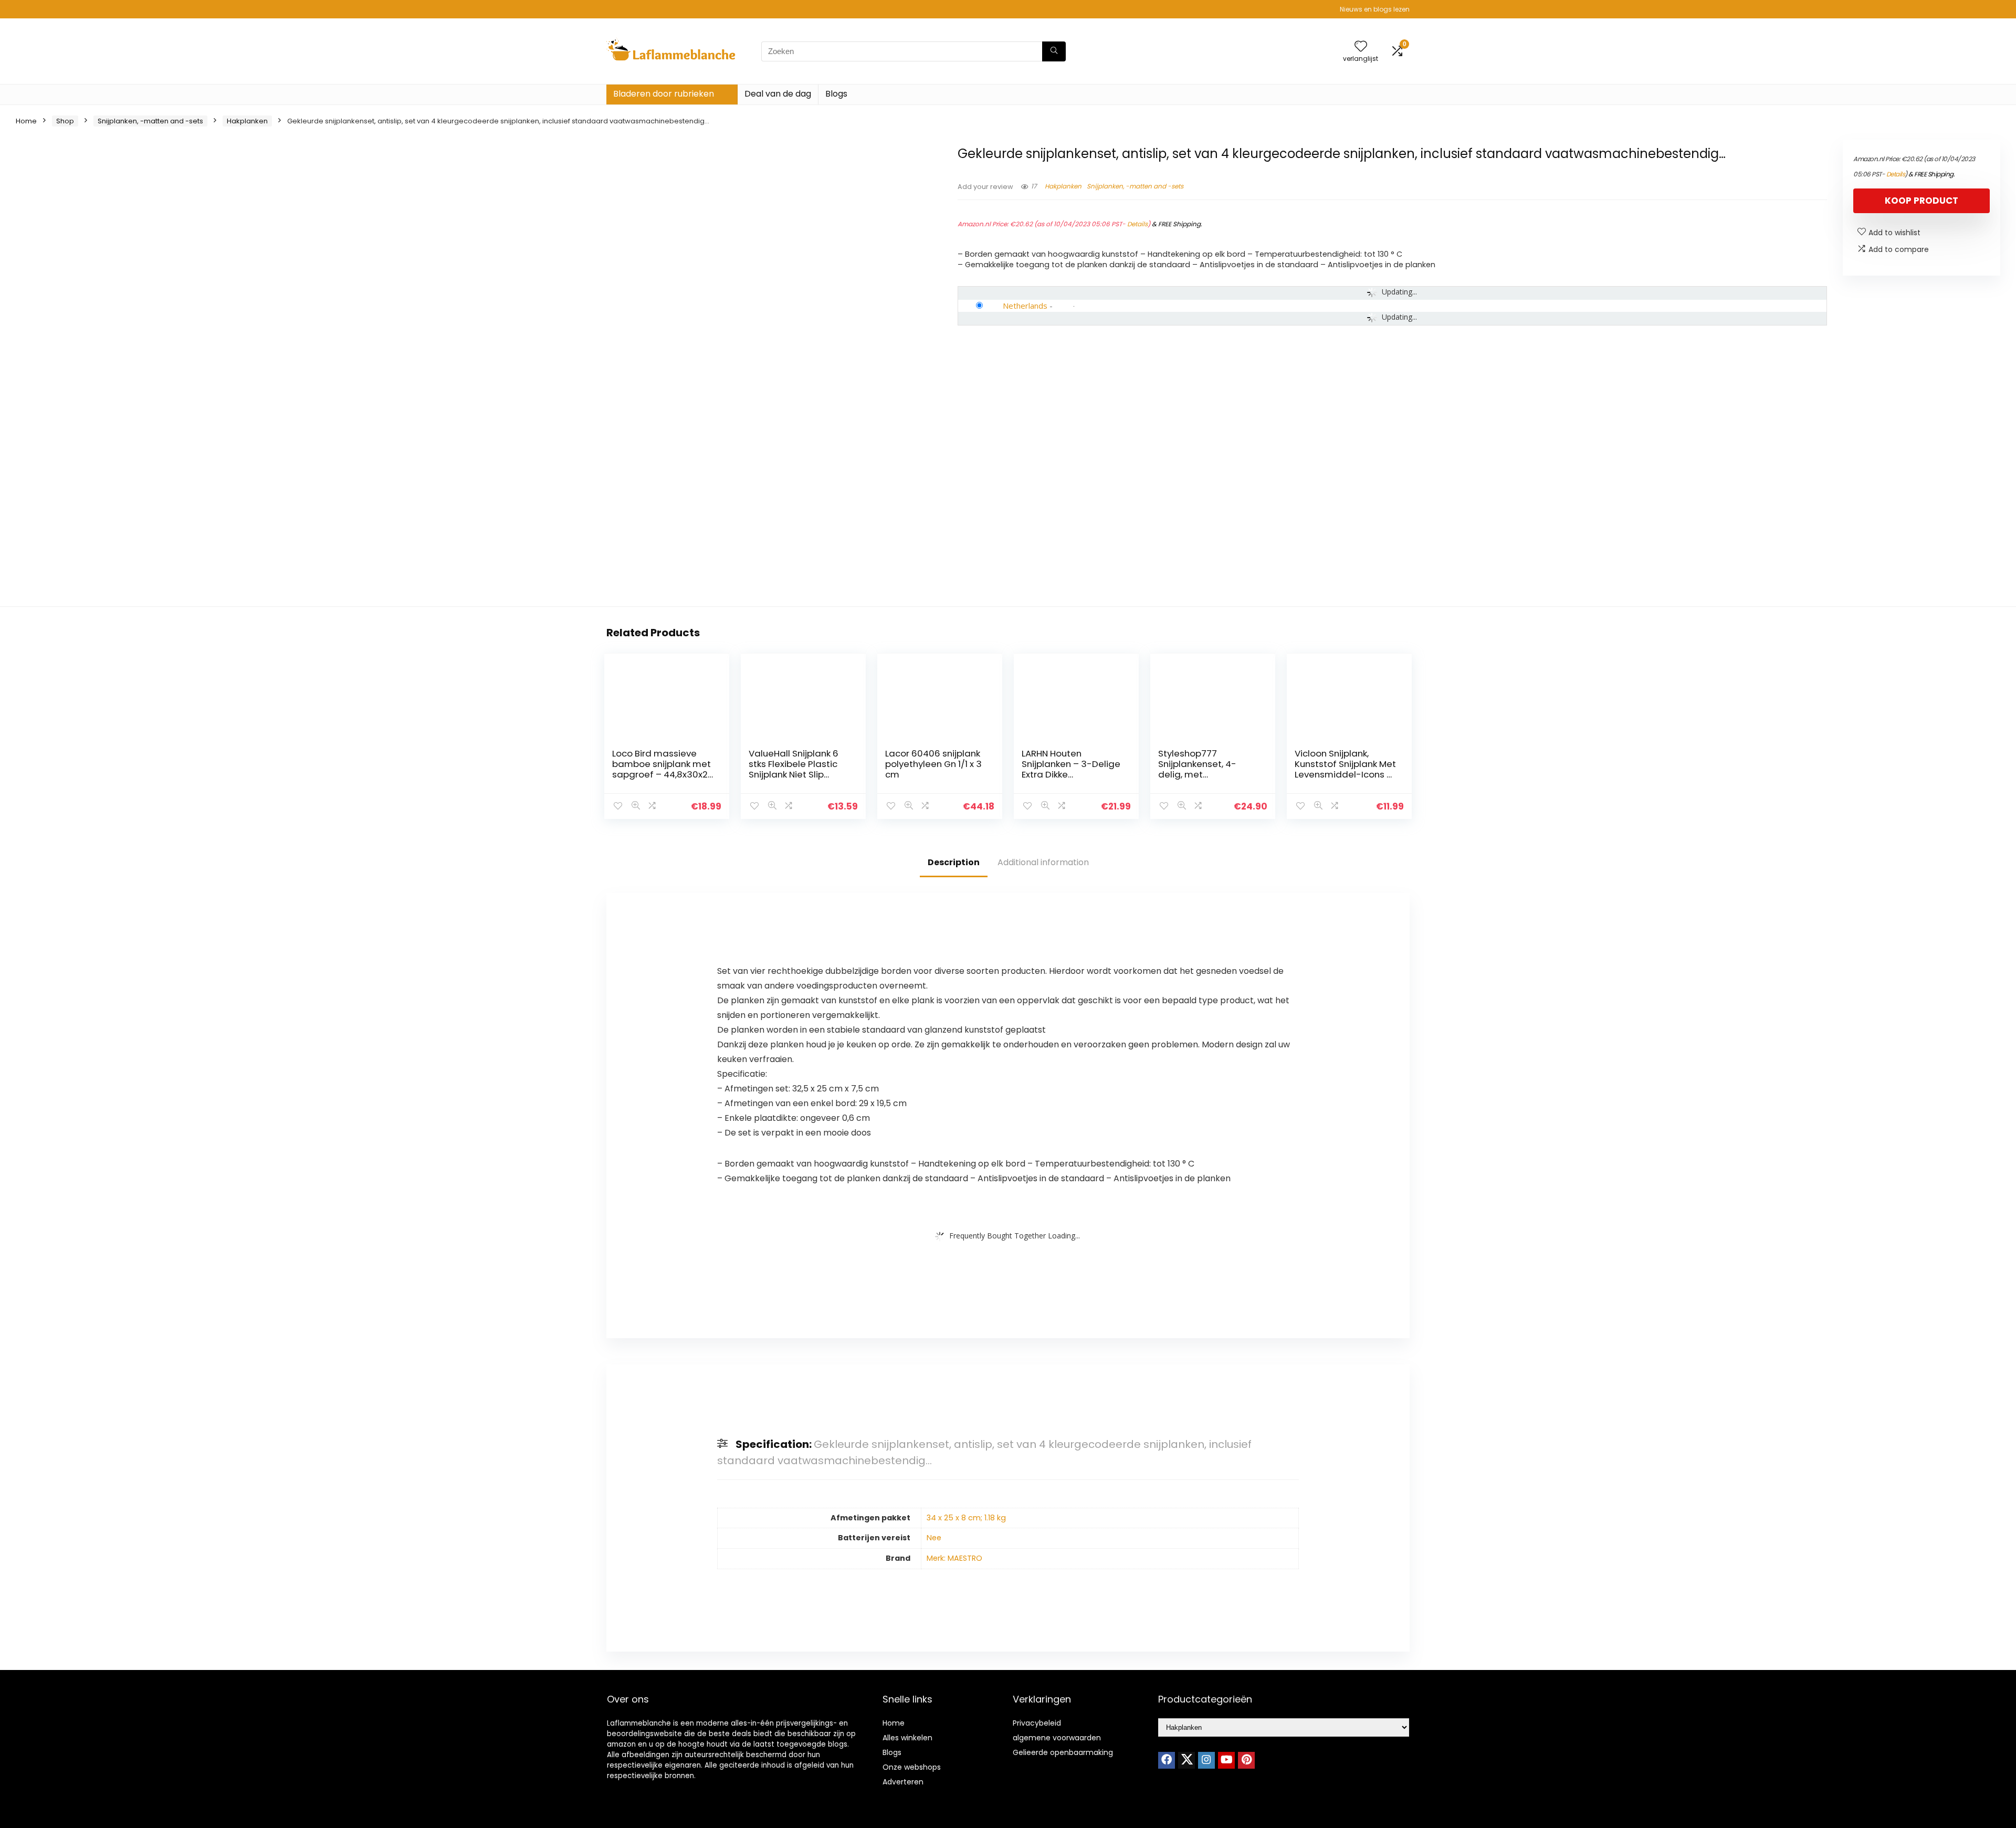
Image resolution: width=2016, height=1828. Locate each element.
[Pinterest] (1246, 1760)
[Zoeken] (1054, 51)
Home (26, 121)
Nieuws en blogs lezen (1375, 9)
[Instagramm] (1206, 1760)
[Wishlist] (1361, 47)
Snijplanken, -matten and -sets (150, 121)
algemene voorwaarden (1057, 1738)
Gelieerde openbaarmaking (1063, 1752)
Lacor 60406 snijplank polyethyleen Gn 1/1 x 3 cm (933, 764)
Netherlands (1025, 306)
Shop (65, 121)
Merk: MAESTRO (954, 1558)
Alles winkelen (907, 1738)
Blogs (836, 94)
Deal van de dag (778, 94)
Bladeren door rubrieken (664, 94)
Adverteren (903, 1782)
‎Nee (934, 1538)
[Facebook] (1167, 1760)
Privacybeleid (1037, 1723)
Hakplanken (247, 121)
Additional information (1043, 862)
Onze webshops (912, 1767)
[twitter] (1186, 1760)
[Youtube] (1226, 1760)
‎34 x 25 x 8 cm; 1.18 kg (966, 1518)
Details (1137, 224)
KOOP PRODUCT (1921, 201)
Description (954, 862)
